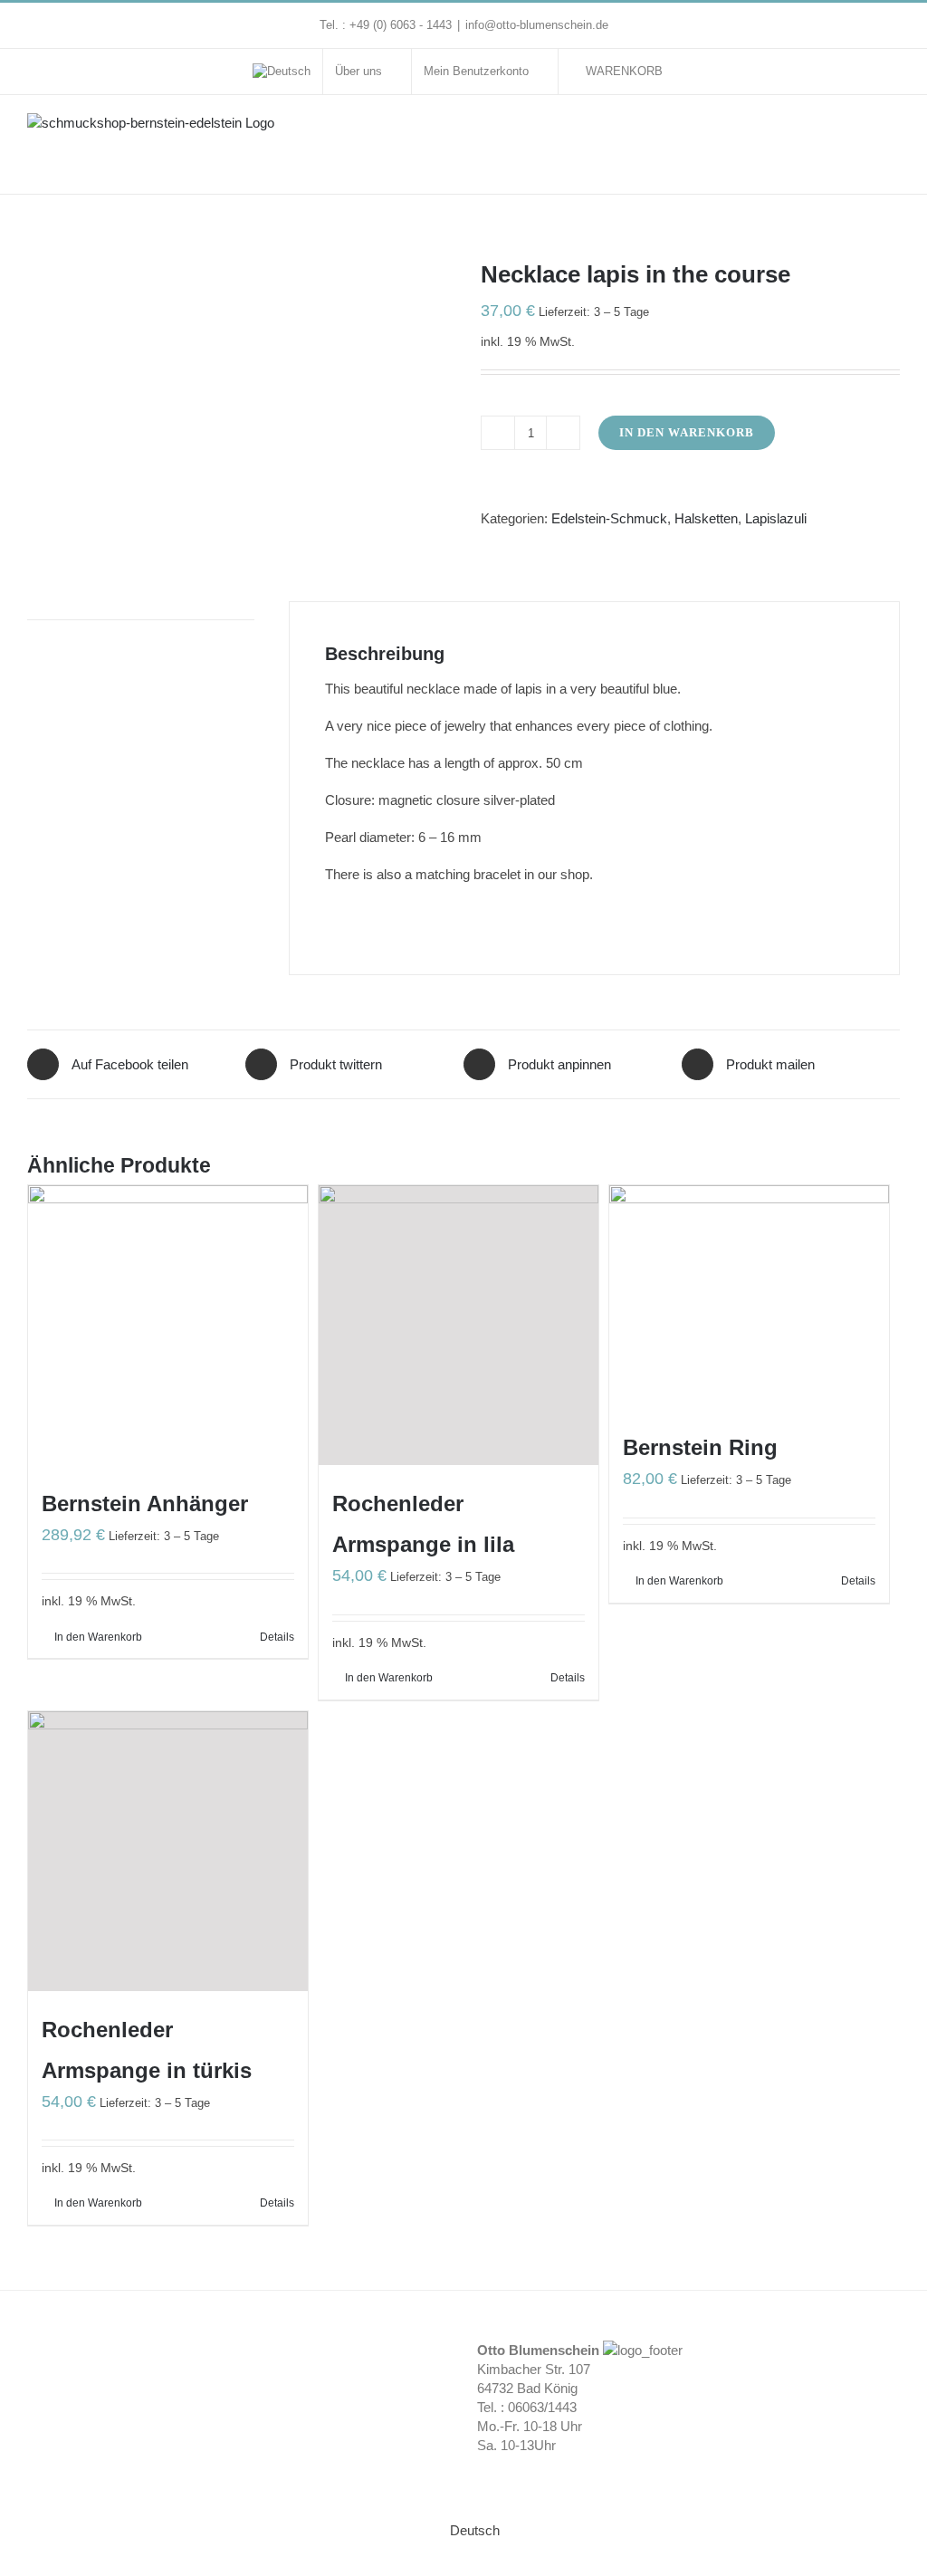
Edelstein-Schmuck (609, 518)
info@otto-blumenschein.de (537, 25)
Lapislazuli (776, 518)
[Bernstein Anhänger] (168, 1325)
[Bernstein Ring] (749, 1297)
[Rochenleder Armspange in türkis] (168, 1851)
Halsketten (706, 518)
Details (277, 1637)
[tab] (141, 611)
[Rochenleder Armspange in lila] (459, 1325)
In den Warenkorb (687, 432)
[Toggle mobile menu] (893, 132)
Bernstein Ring (700, 1447)
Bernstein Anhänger (145, 1503)
